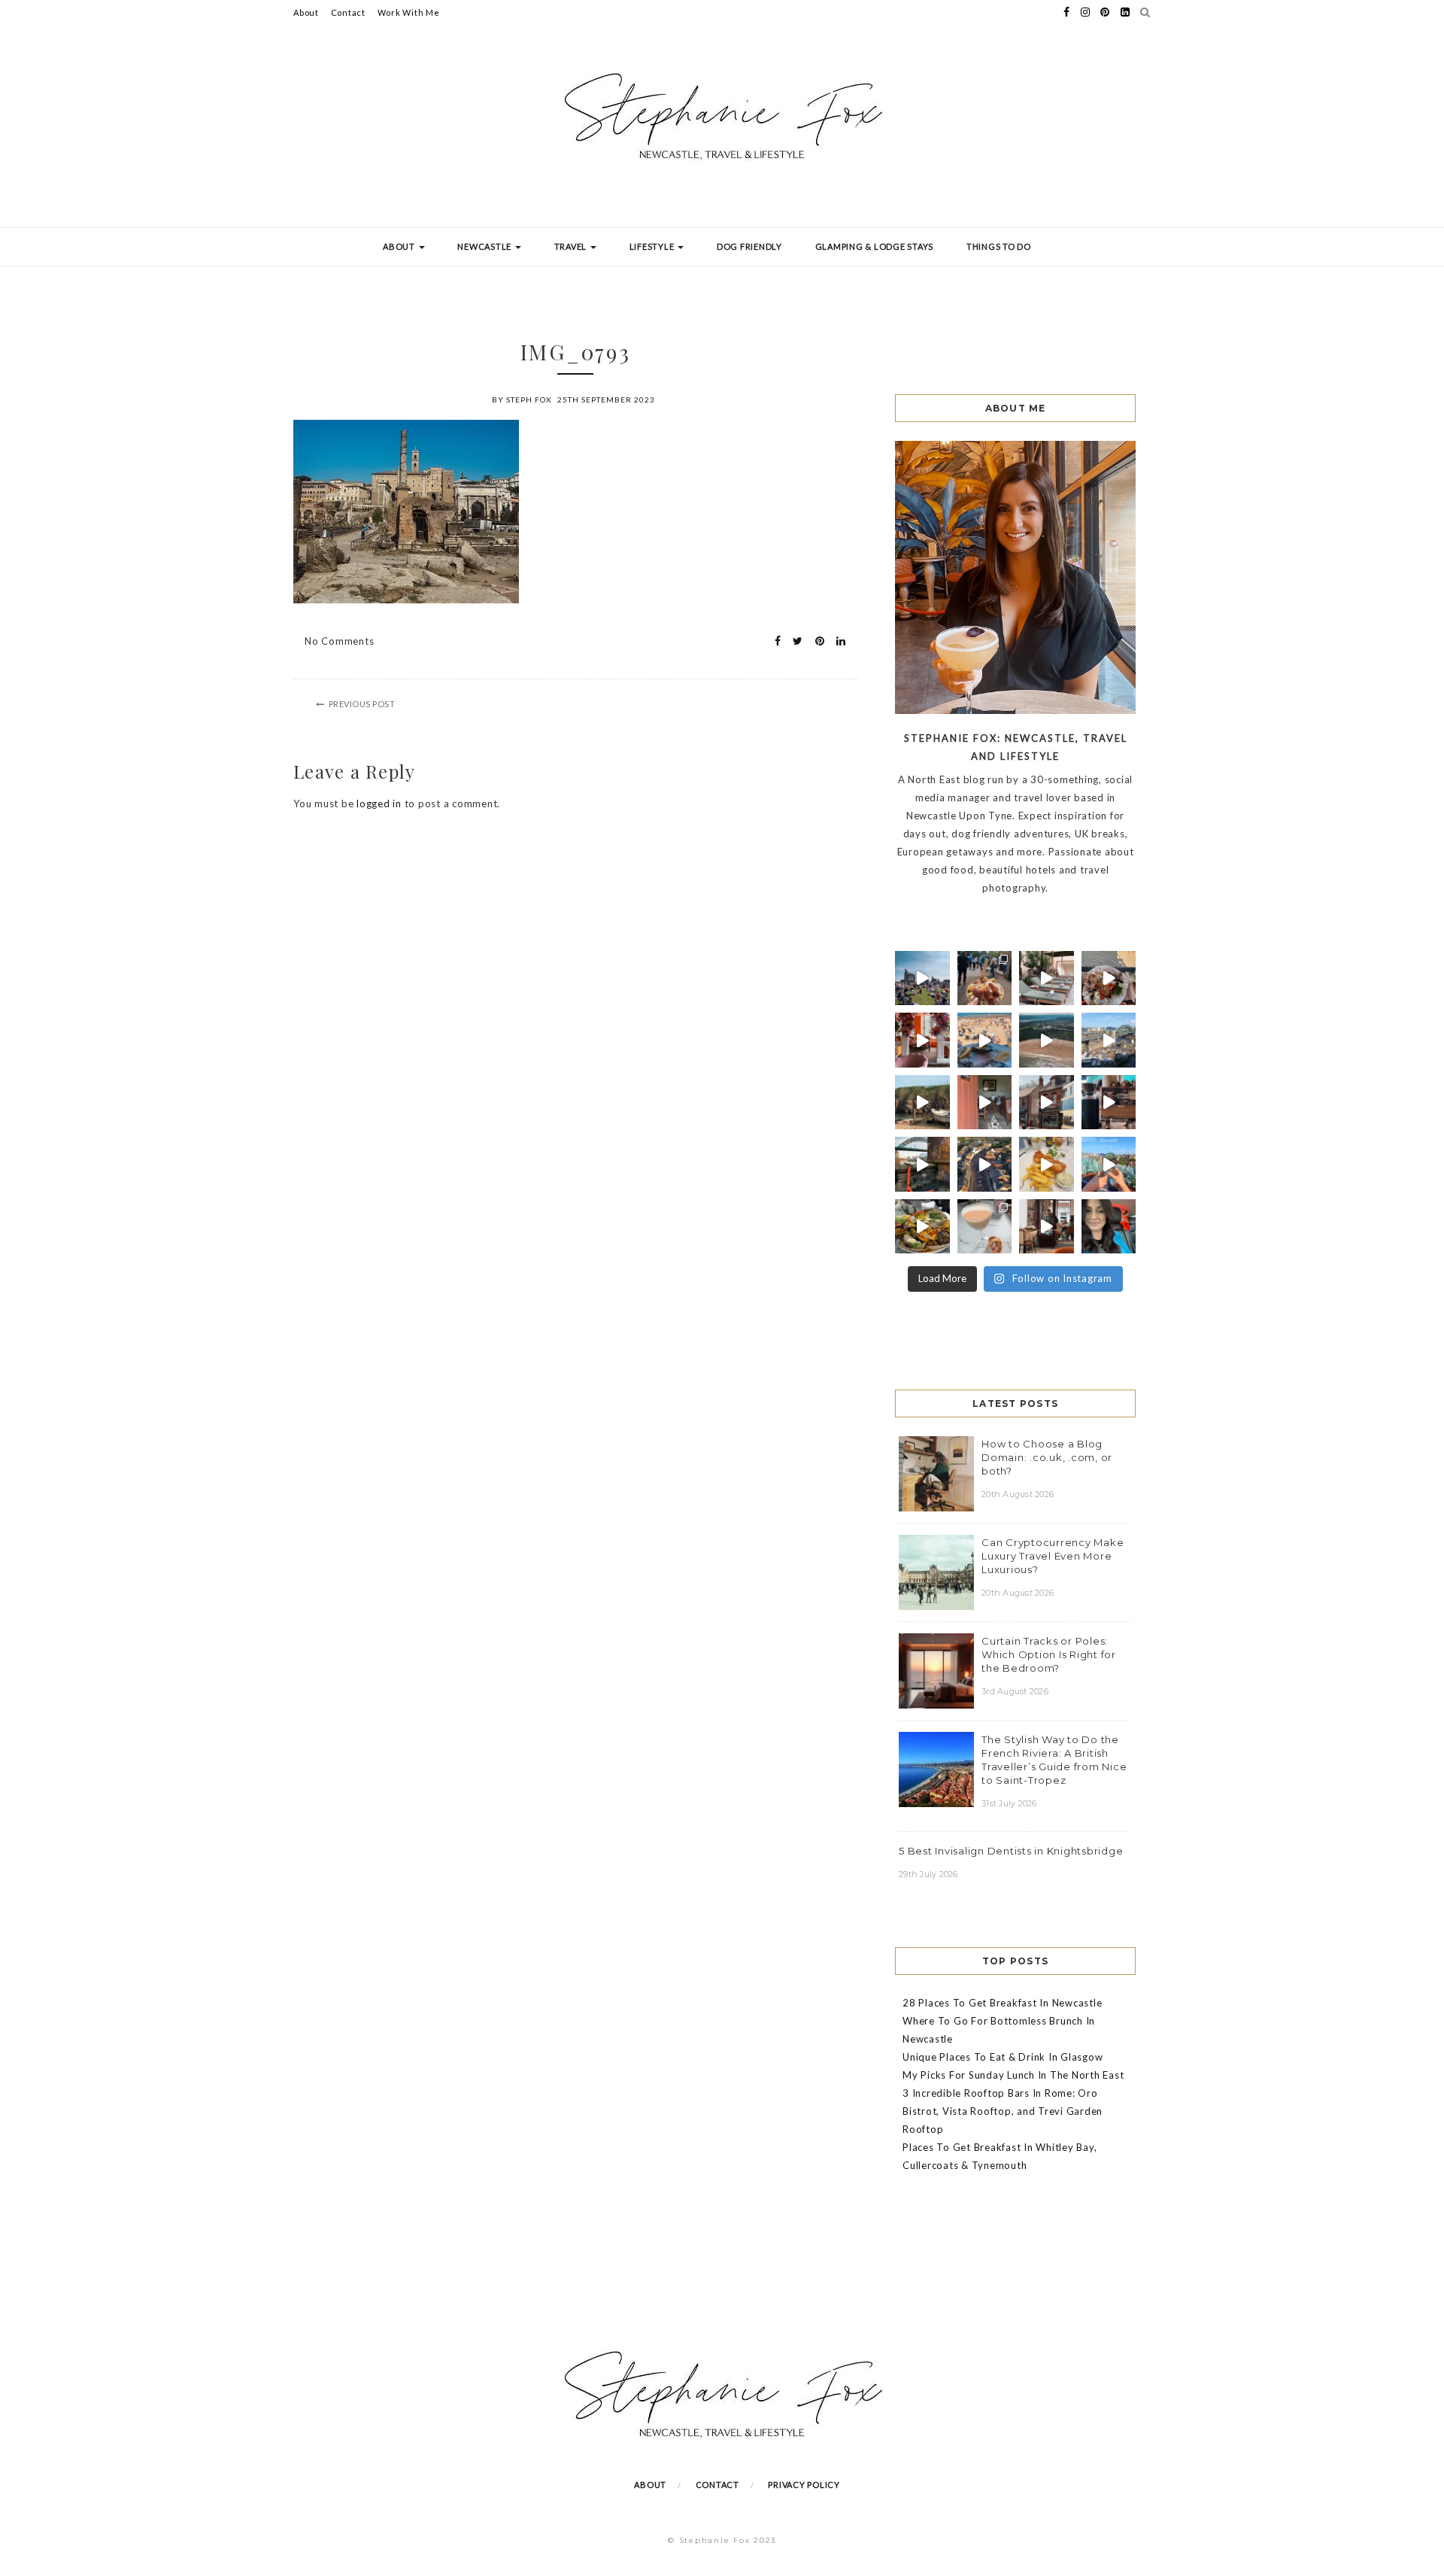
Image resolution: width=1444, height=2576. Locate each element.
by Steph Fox (522, 399)
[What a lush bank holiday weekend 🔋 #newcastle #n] (985, 978)
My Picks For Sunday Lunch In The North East (1013, 2075)
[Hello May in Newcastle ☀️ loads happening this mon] (1109, 1040)
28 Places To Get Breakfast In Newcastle (1002, 2003)
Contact (348, 12)
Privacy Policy (804, 2485)
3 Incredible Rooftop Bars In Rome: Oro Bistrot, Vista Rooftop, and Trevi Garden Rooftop (1003, 2111)
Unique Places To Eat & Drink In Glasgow (1003, 2057)
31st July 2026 (1009, 1803)
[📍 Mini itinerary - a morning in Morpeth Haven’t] (1047, 1227)
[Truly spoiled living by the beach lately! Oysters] (1109, 978)
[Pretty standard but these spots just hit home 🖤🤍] (922, 1164)
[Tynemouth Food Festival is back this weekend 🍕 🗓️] (922, 978)
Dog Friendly (749, 246)
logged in (379, 803)
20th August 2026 (1018, 1494)
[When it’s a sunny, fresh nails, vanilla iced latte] (985, 1040)
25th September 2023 (606, 399)
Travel (572, 246)
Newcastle (485, 246)
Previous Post (362, 704)
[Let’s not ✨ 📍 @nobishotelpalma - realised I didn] (1047, 978)
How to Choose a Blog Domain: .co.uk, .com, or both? (1047, 1457)
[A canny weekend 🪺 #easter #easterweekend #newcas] (985, 1227)
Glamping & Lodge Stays (875, 246)
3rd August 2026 (1015, 1691)
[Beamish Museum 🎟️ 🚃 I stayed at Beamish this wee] (1047, 1103)
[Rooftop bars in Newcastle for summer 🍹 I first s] (1109, 1164)
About (306, 12)
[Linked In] (837, 641)
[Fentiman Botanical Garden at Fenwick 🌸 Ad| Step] (922, 1040)
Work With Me (409, 12)
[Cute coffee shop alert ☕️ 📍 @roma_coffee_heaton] (1109, 1103)
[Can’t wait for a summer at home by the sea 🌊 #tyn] (985, 1164)
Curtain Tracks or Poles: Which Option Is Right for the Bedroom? (1049, 1654)
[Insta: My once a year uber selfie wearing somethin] (1109, 1227)
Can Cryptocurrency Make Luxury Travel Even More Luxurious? (1053, 1556)
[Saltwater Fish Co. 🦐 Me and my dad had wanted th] (922, 1227)
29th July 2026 (928, 1874)
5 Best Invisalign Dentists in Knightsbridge (1011, 1851)
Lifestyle (653, 246)
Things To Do (999, 246)
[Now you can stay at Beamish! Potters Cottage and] (985, 1103)
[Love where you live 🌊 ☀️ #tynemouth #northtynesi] (1047, 1040)
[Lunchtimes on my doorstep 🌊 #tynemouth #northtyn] (922, 1103)
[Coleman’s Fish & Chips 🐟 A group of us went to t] (1047, 1164)
